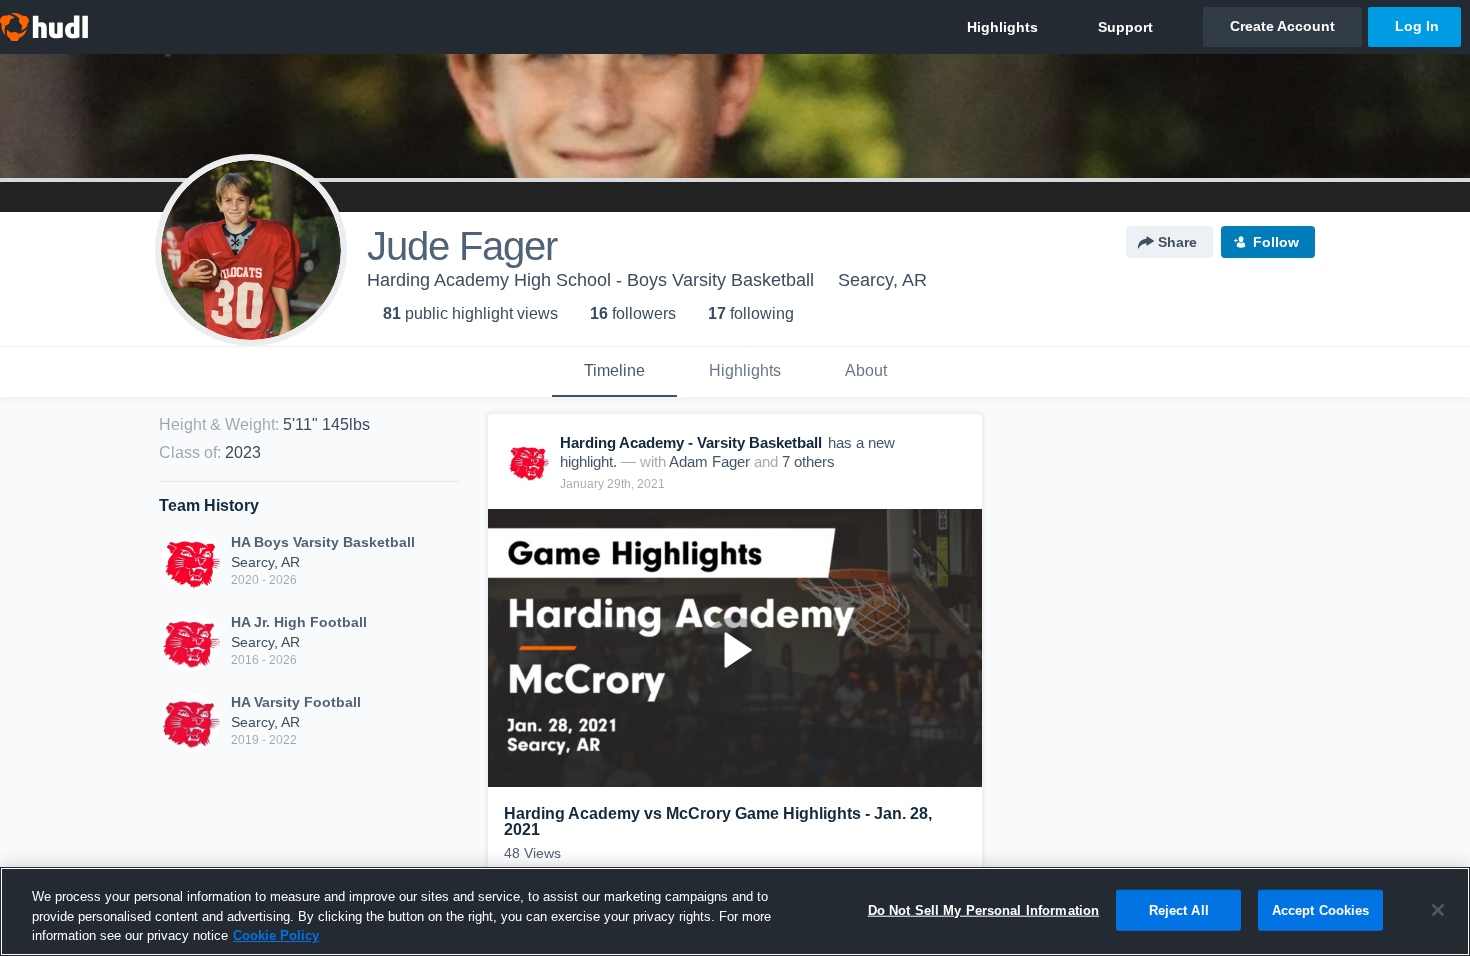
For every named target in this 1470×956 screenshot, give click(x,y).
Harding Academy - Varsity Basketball (691, 442)
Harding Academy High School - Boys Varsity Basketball (590, 280)
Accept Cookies (1321, 909)
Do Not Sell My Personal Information (984, 909)
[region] (735, 911)
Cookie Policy (276, 935)
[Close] (1438, 910)
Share (1177, 242)
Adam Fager (709, 461)
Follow (1276, 242)
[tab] (614, 372)
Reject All (1179, 909)
